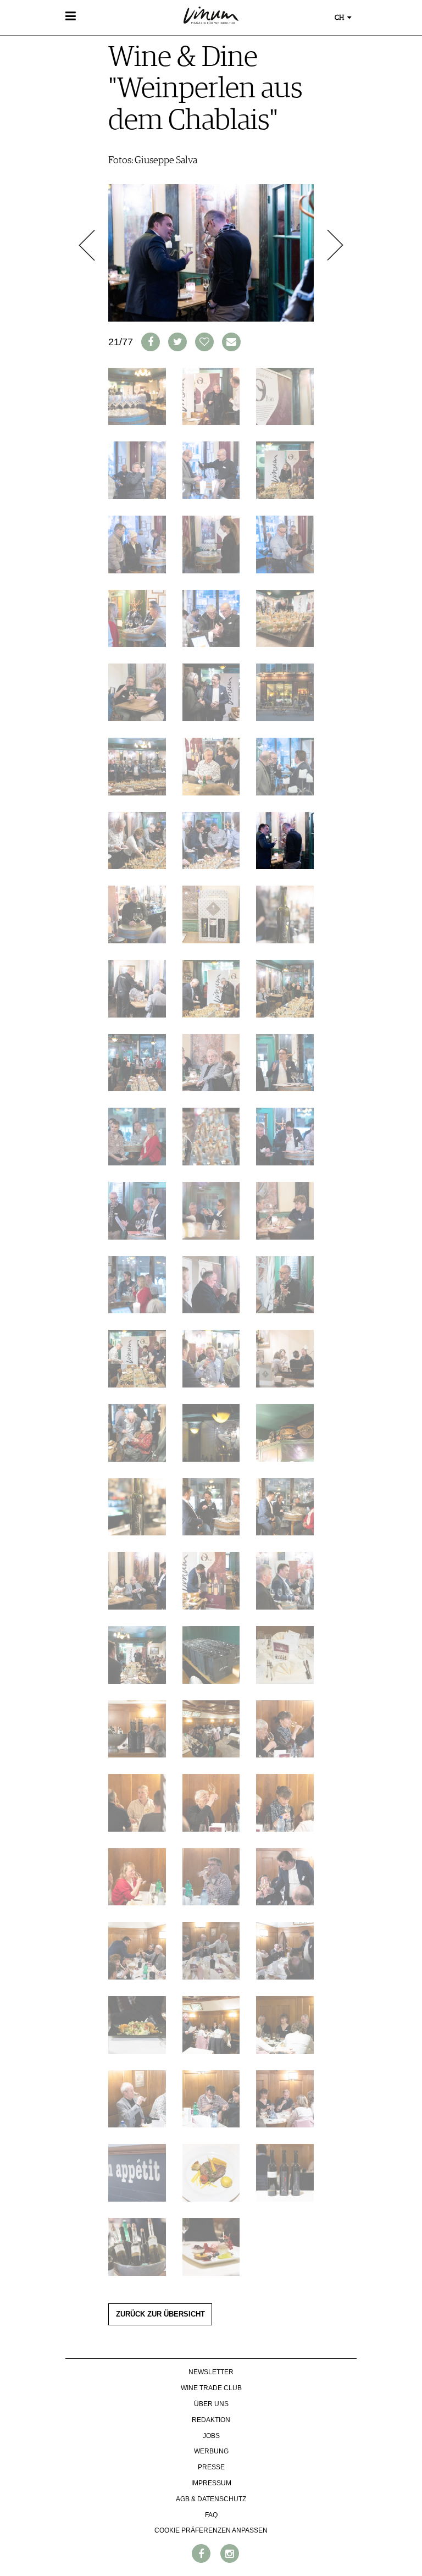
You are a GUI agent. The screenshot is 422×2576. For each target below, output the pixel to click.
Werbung (211, 2451)
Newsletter (211, 2372)
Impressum (211, 2483)
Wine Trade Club (211, 2388)
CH (340, 18)
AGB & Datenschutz (211, 2499)
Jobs (211, 2436)
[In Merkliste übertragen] (204, 342)
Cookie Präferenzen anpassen (211, 2530)
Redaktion (211, 2420)
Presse (211, 2467)
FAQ (211, 2515)
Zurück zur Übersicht (160, 2314)
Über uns (211, 2404)
